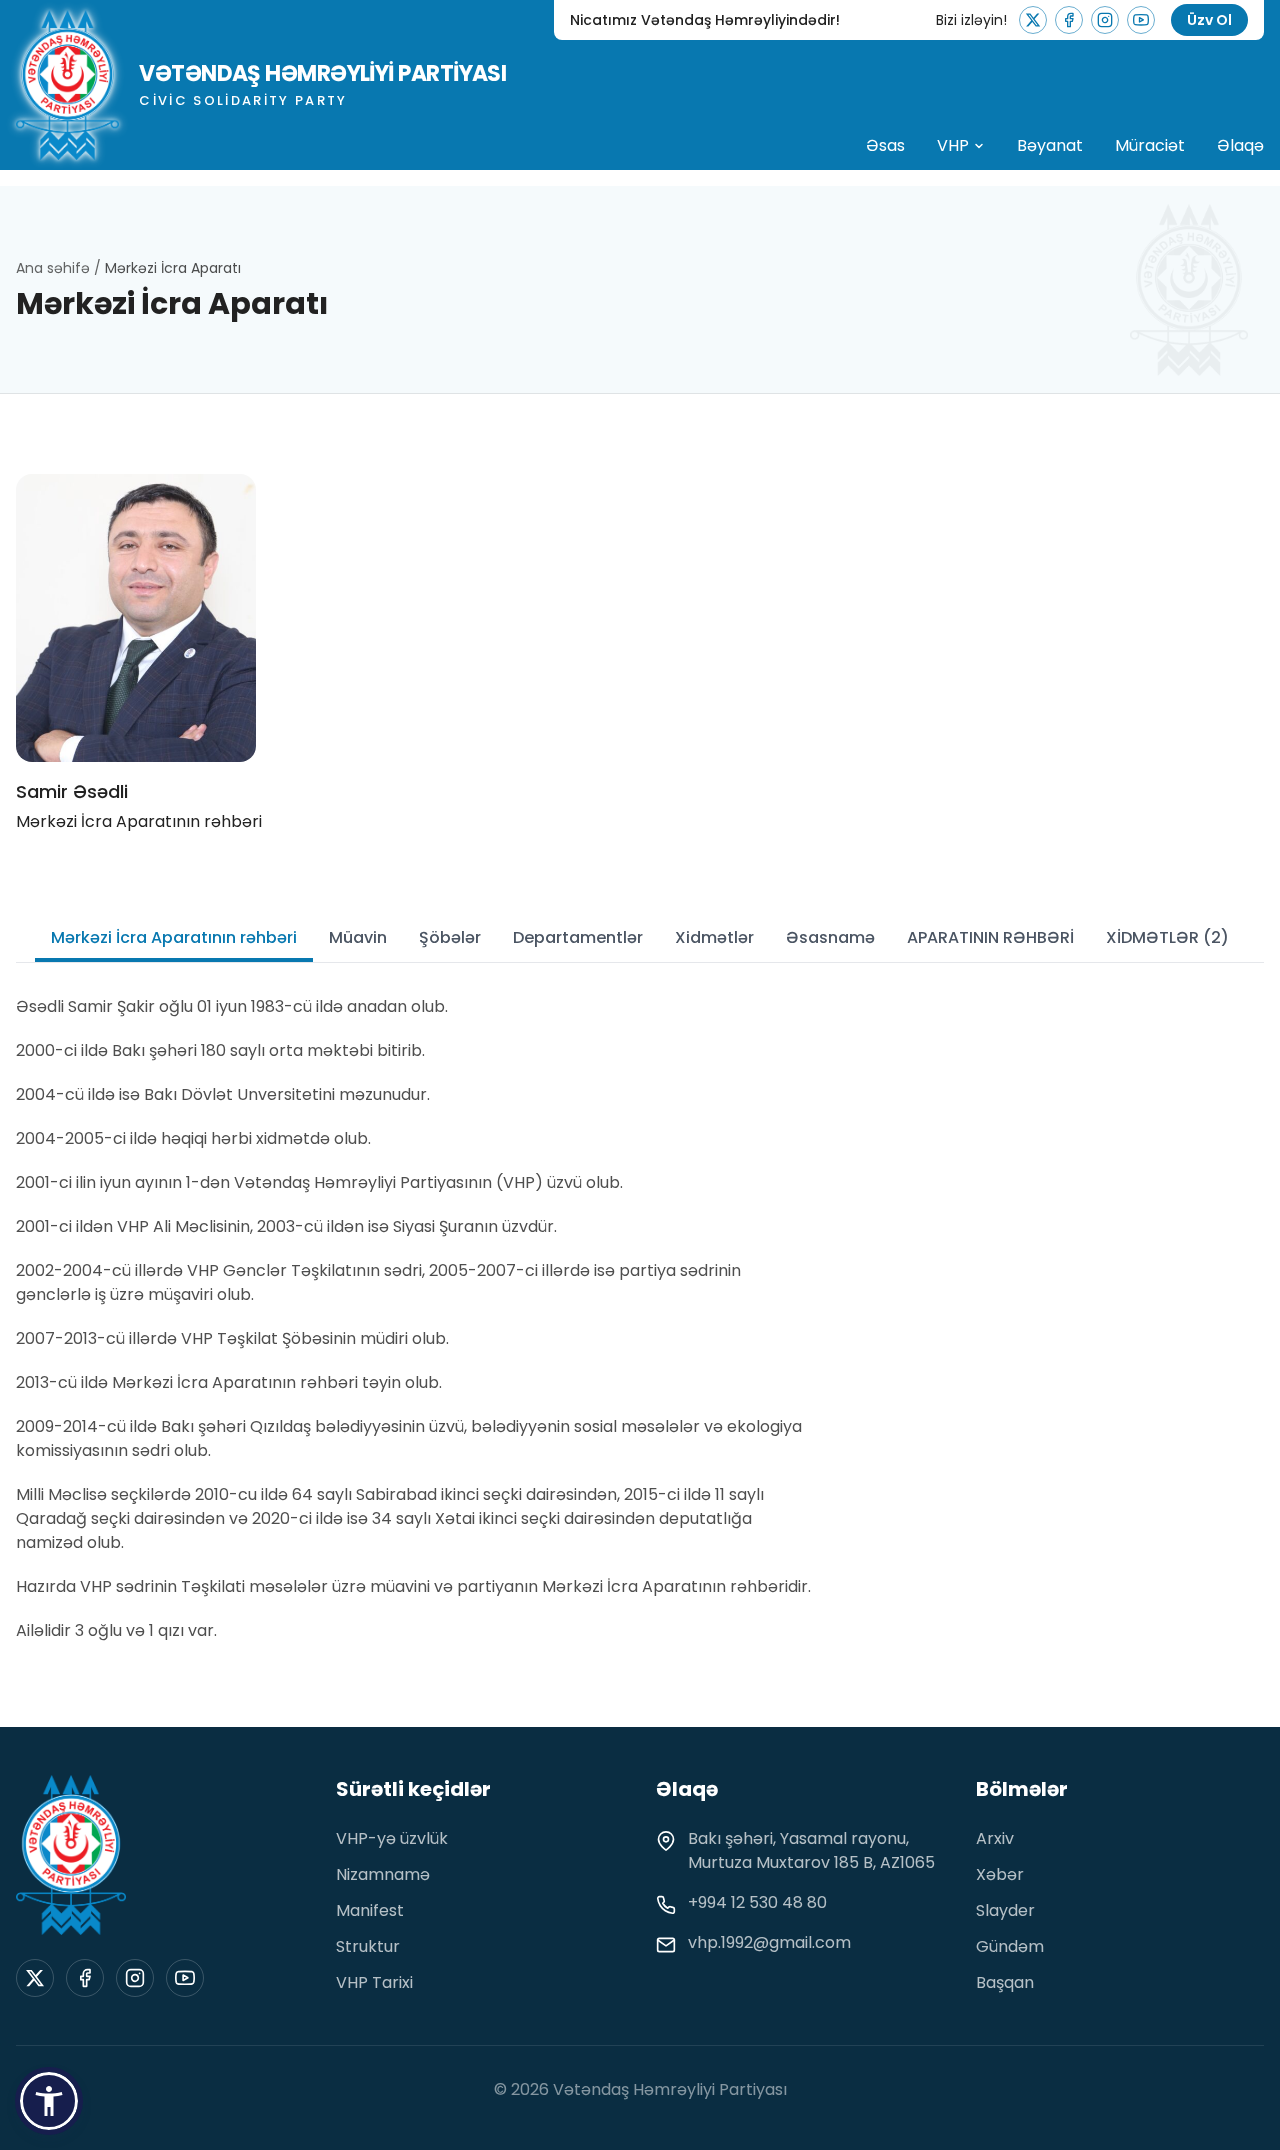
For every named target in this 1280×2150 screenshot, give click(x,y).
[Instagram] (1105, 20)
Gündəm (1010, 1946)
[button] (49, 2101)
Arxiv (995, 1838)
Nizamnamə (383, 1874)
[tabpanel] (416, 1319)
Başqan (1005, 1982)
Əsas (885, 145)
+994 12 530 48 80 (757, 1902)
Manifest (370, 1910)
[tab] (174, 938)
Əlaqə (1240, 145)
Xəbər (1000, 1874)
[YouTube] (1141, 20)
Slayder (1005, 1910)
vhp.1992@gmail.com (769, 1942)
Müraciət (1150, 145)
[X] (1033, 20)
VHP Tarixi (374, 1982)
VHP (953, 145)
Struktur (368, 1946)
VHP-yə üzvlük (392, 1838)
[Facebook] (1069, 20)
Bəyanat (1050, 145)
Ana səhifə (55, 268)
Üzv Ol (1209, 20)
